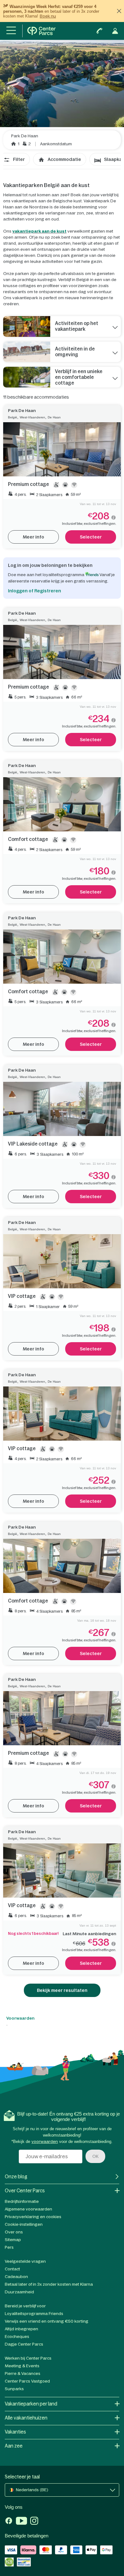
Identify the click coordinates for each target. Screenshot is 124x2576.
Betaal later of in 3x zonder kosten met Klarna (49, 2284)
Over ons (14, 2232)
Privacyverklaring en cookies (33, 2217)
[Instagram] (34, 2522)
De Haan (54, 417)
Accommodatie (64, 159)
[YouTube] (21, 2522)
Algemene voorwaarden (28, 2209)
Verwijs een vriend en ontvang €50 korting (47, 2321)
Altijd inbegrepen (21, 2329)
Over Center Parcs (25, 2191)
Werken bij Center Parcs (28, 2358)
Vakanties (15, 2432)
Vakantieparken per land (31, 2404)
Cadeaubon (16, 2277)
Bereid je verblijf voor (25, 2306)
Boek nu (48, 16)
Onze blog (16, 2177)
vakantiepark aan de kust (39, 231)
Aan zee (14, 2446)
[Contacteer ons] (100, 31)
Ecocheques (17, 2337)
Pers (9, 2247)
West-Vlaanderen (32, 417)
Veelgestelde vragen (25, 2261)
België (13, 417)
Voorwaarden (20, 2018)
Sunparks (14, 2389)
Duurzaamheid (19, 2292)
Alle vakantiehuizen (26, 2418)
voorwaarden (45, 2142)
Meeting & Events (22, 2366)
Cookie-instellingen (24, 2224)
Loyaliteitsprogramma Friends (34, 2314)
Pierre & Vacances (23, 2373)
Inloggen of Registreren (34, 591)
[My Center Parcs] (115, 31)
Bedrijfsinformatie (22, 2201)
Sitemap (13, 2240)
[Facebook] (9, 2522)
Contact (12, 2269)
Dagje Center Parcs (24, 2344)
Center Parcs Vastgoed (27, 2381)
